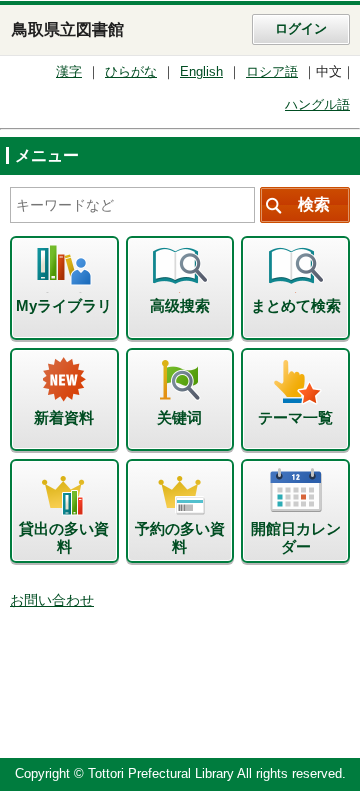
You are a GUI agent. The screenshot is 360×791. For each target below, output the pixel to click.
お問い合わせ (52, 600)
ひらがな (131, 72)
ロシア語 (272, 72)
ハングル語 (317, 105)
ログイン (301, 29)
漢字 (69, 72)
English (201, 72)
